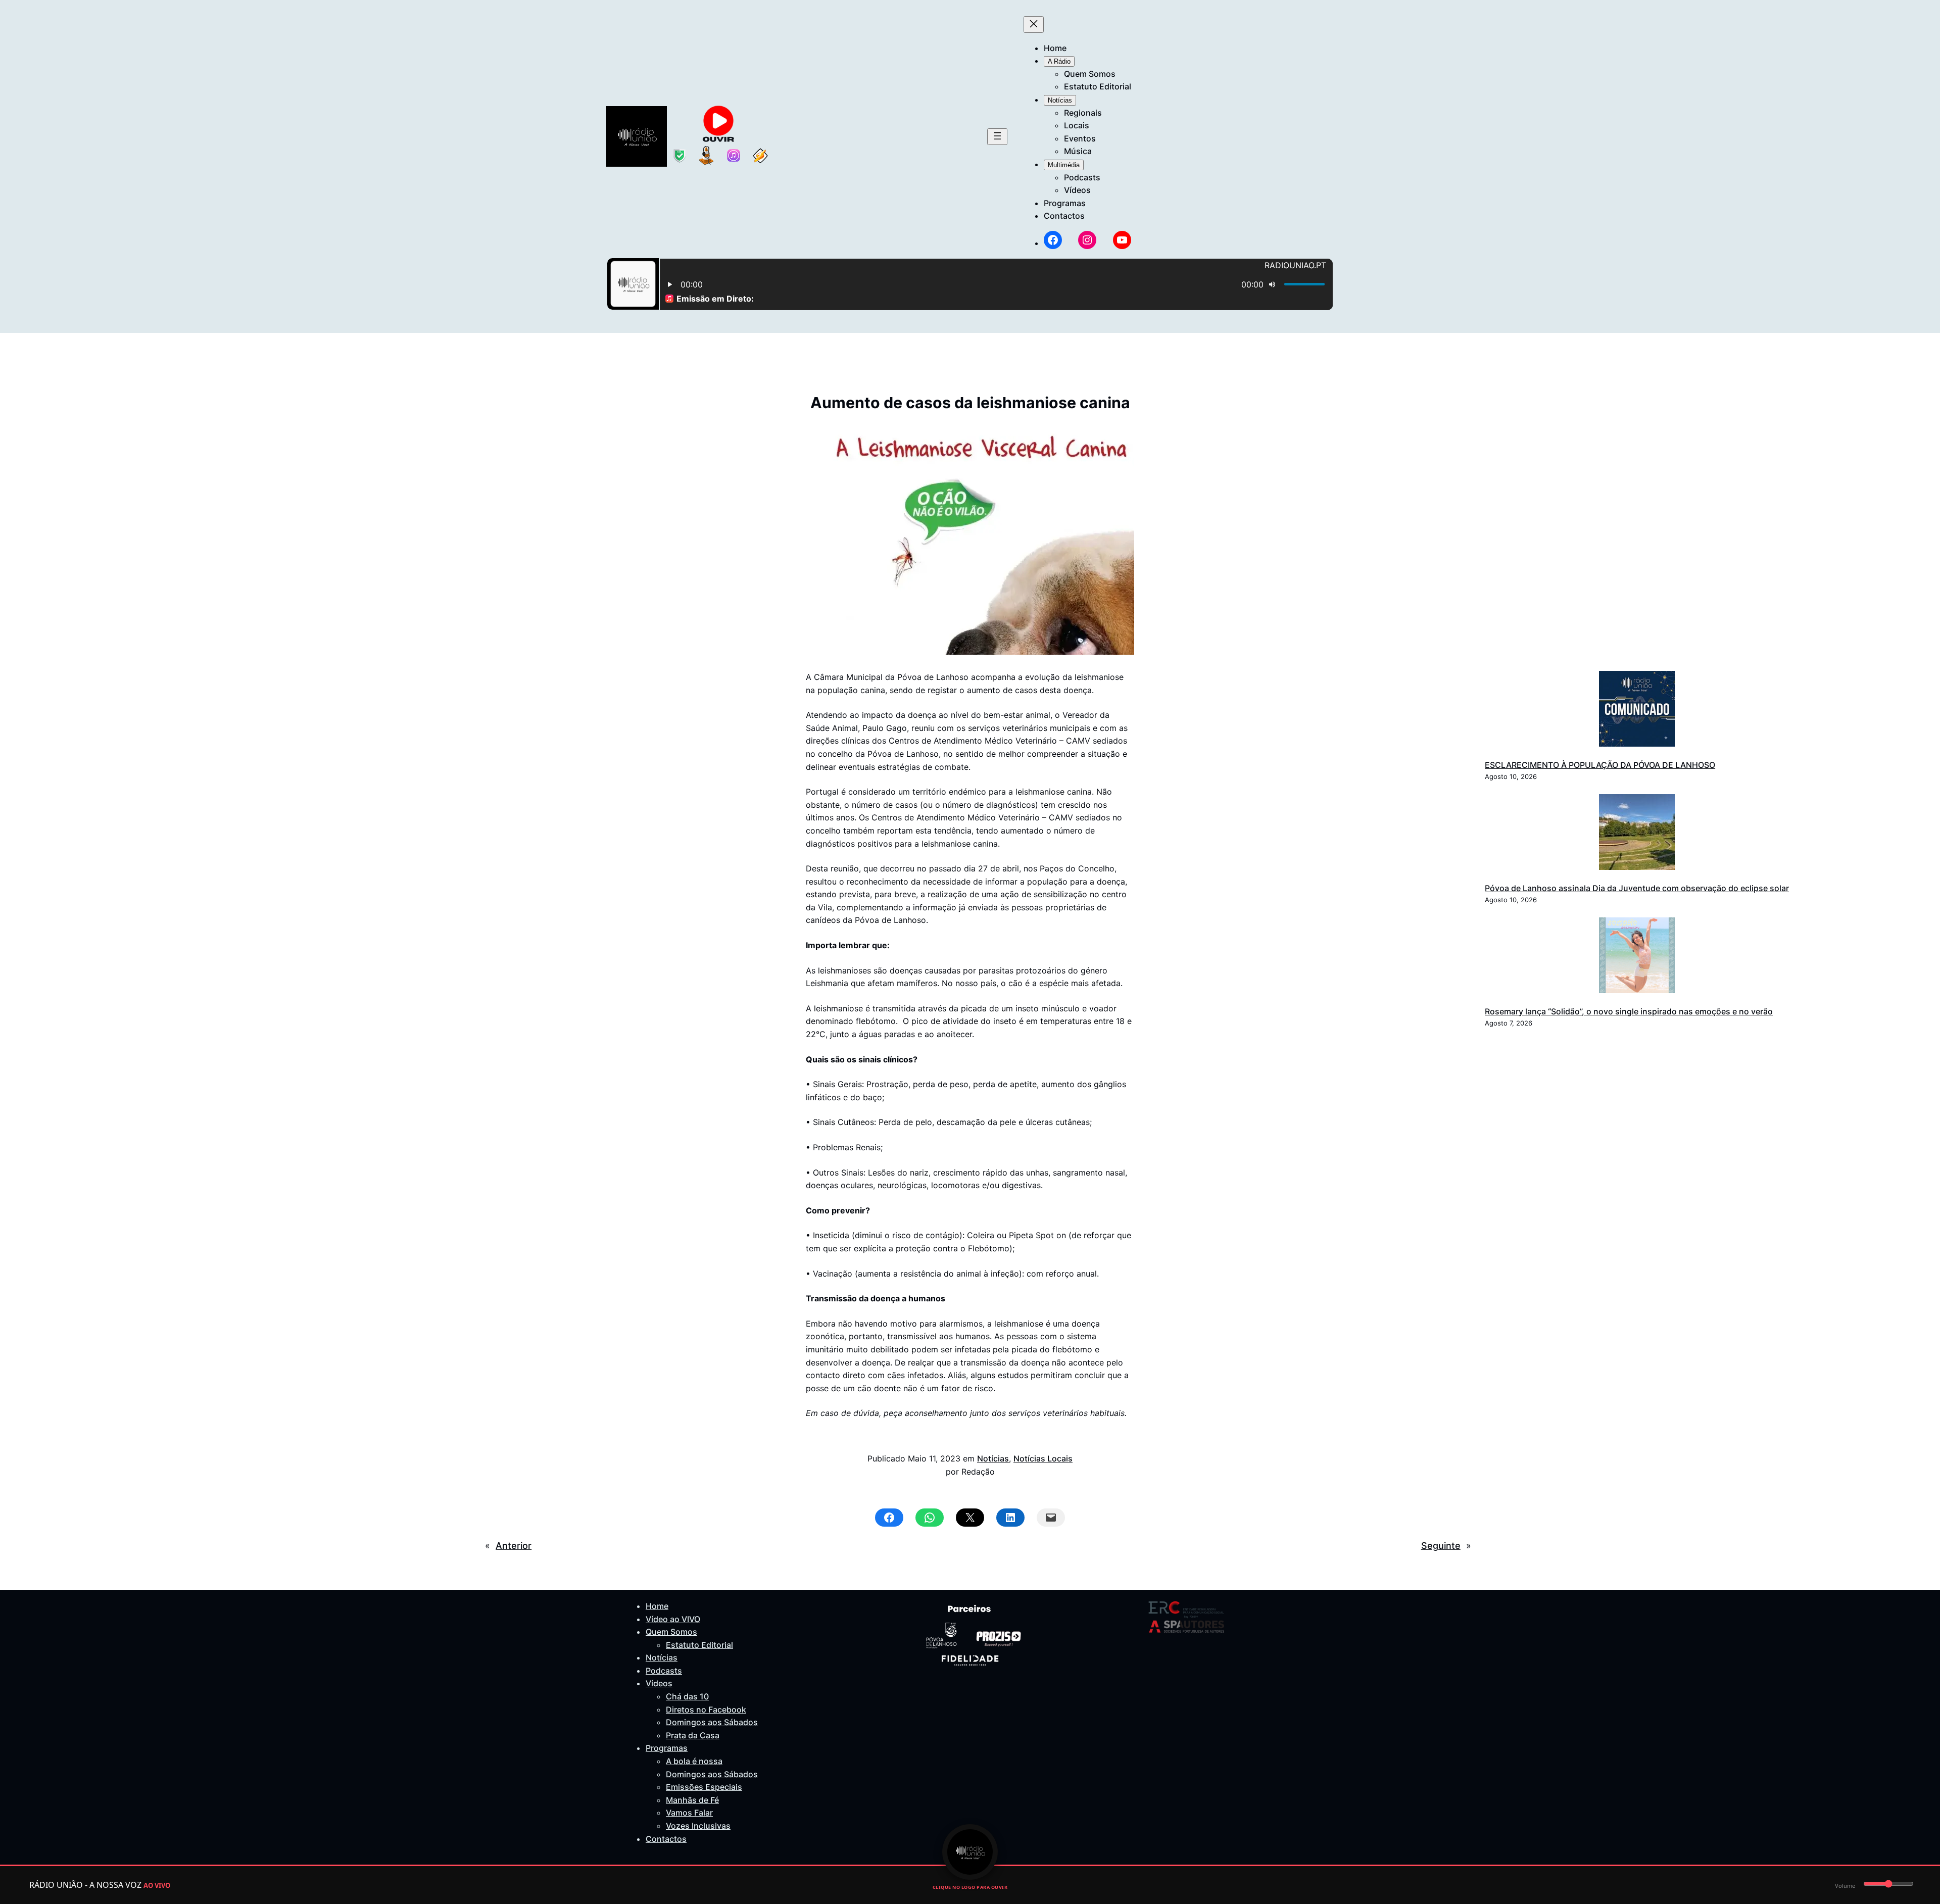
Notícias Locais (1043, 1458)
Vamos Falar (689, 1813)
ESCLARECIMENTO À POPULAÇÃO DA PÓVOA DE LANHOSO (1600, 765)
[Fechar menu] (1034, 25)
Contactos (666, 1839)
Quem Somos (671, 1632)
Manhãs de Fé (692, 1800)
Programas (667, 1748)
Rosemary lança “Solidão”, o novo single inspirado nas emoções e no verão (1629, 1011)
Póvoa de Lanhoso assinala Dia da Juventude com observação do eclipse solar (1637, 888)
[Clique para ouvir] (970, 1852)
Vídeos (659, 1683)
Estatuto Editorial (699, 1645)
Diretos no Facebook (706, 1710)
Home (657, 1606)
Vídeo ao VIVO (673, 1619)
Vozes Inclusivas (698, 1826)
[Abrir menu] (997, 137)
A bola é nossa (694, 1761)
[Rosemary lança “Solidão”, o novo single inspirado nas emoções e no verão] (1637, 957)
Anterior (514, 1546)
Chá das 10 (687, 1696)
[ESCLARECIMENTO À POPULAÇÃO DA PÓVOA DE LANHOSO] (1637, 711)
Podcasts (664, 1671)
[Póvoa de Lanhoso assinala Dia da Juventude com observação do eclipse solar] (1637, 834)
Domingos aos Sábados (712, 1722)
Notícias (993, 1458)
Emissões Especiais (704, 1787)
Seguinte (1441, 1546)
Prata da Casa (693, 1735)
